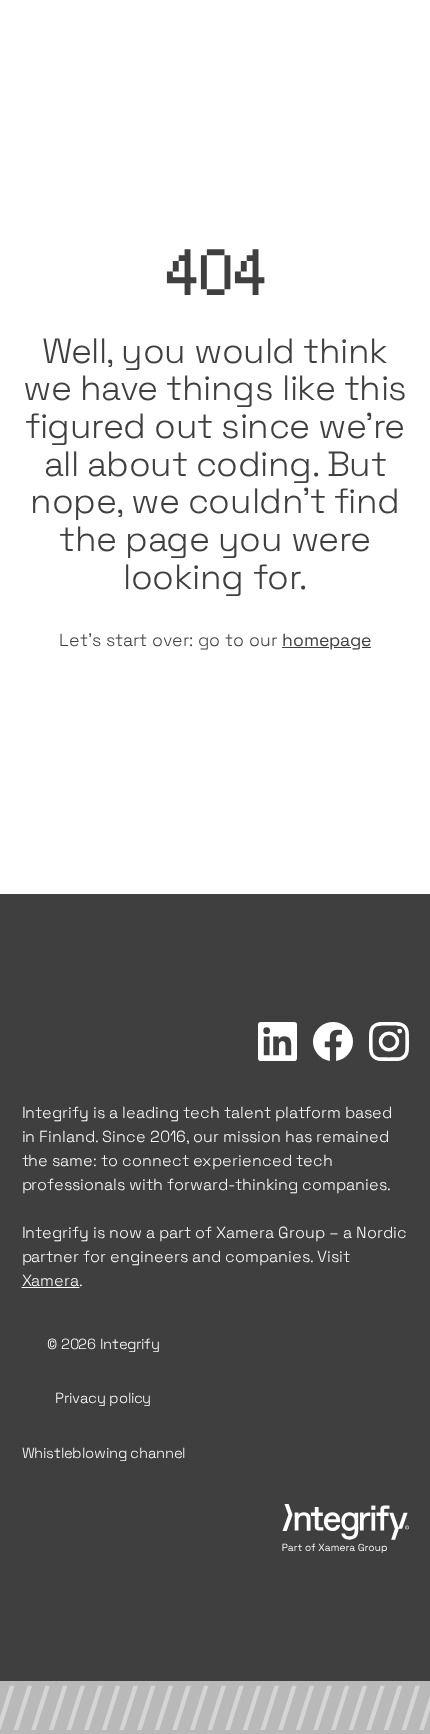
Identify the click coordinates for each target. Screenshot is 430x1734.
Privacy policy (103, 1398)
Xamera (51, 1280)
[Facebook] (333, 1041)
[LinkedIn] (278, 1042)
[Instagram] (389, 1042)
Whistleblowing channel (104, 1453)
